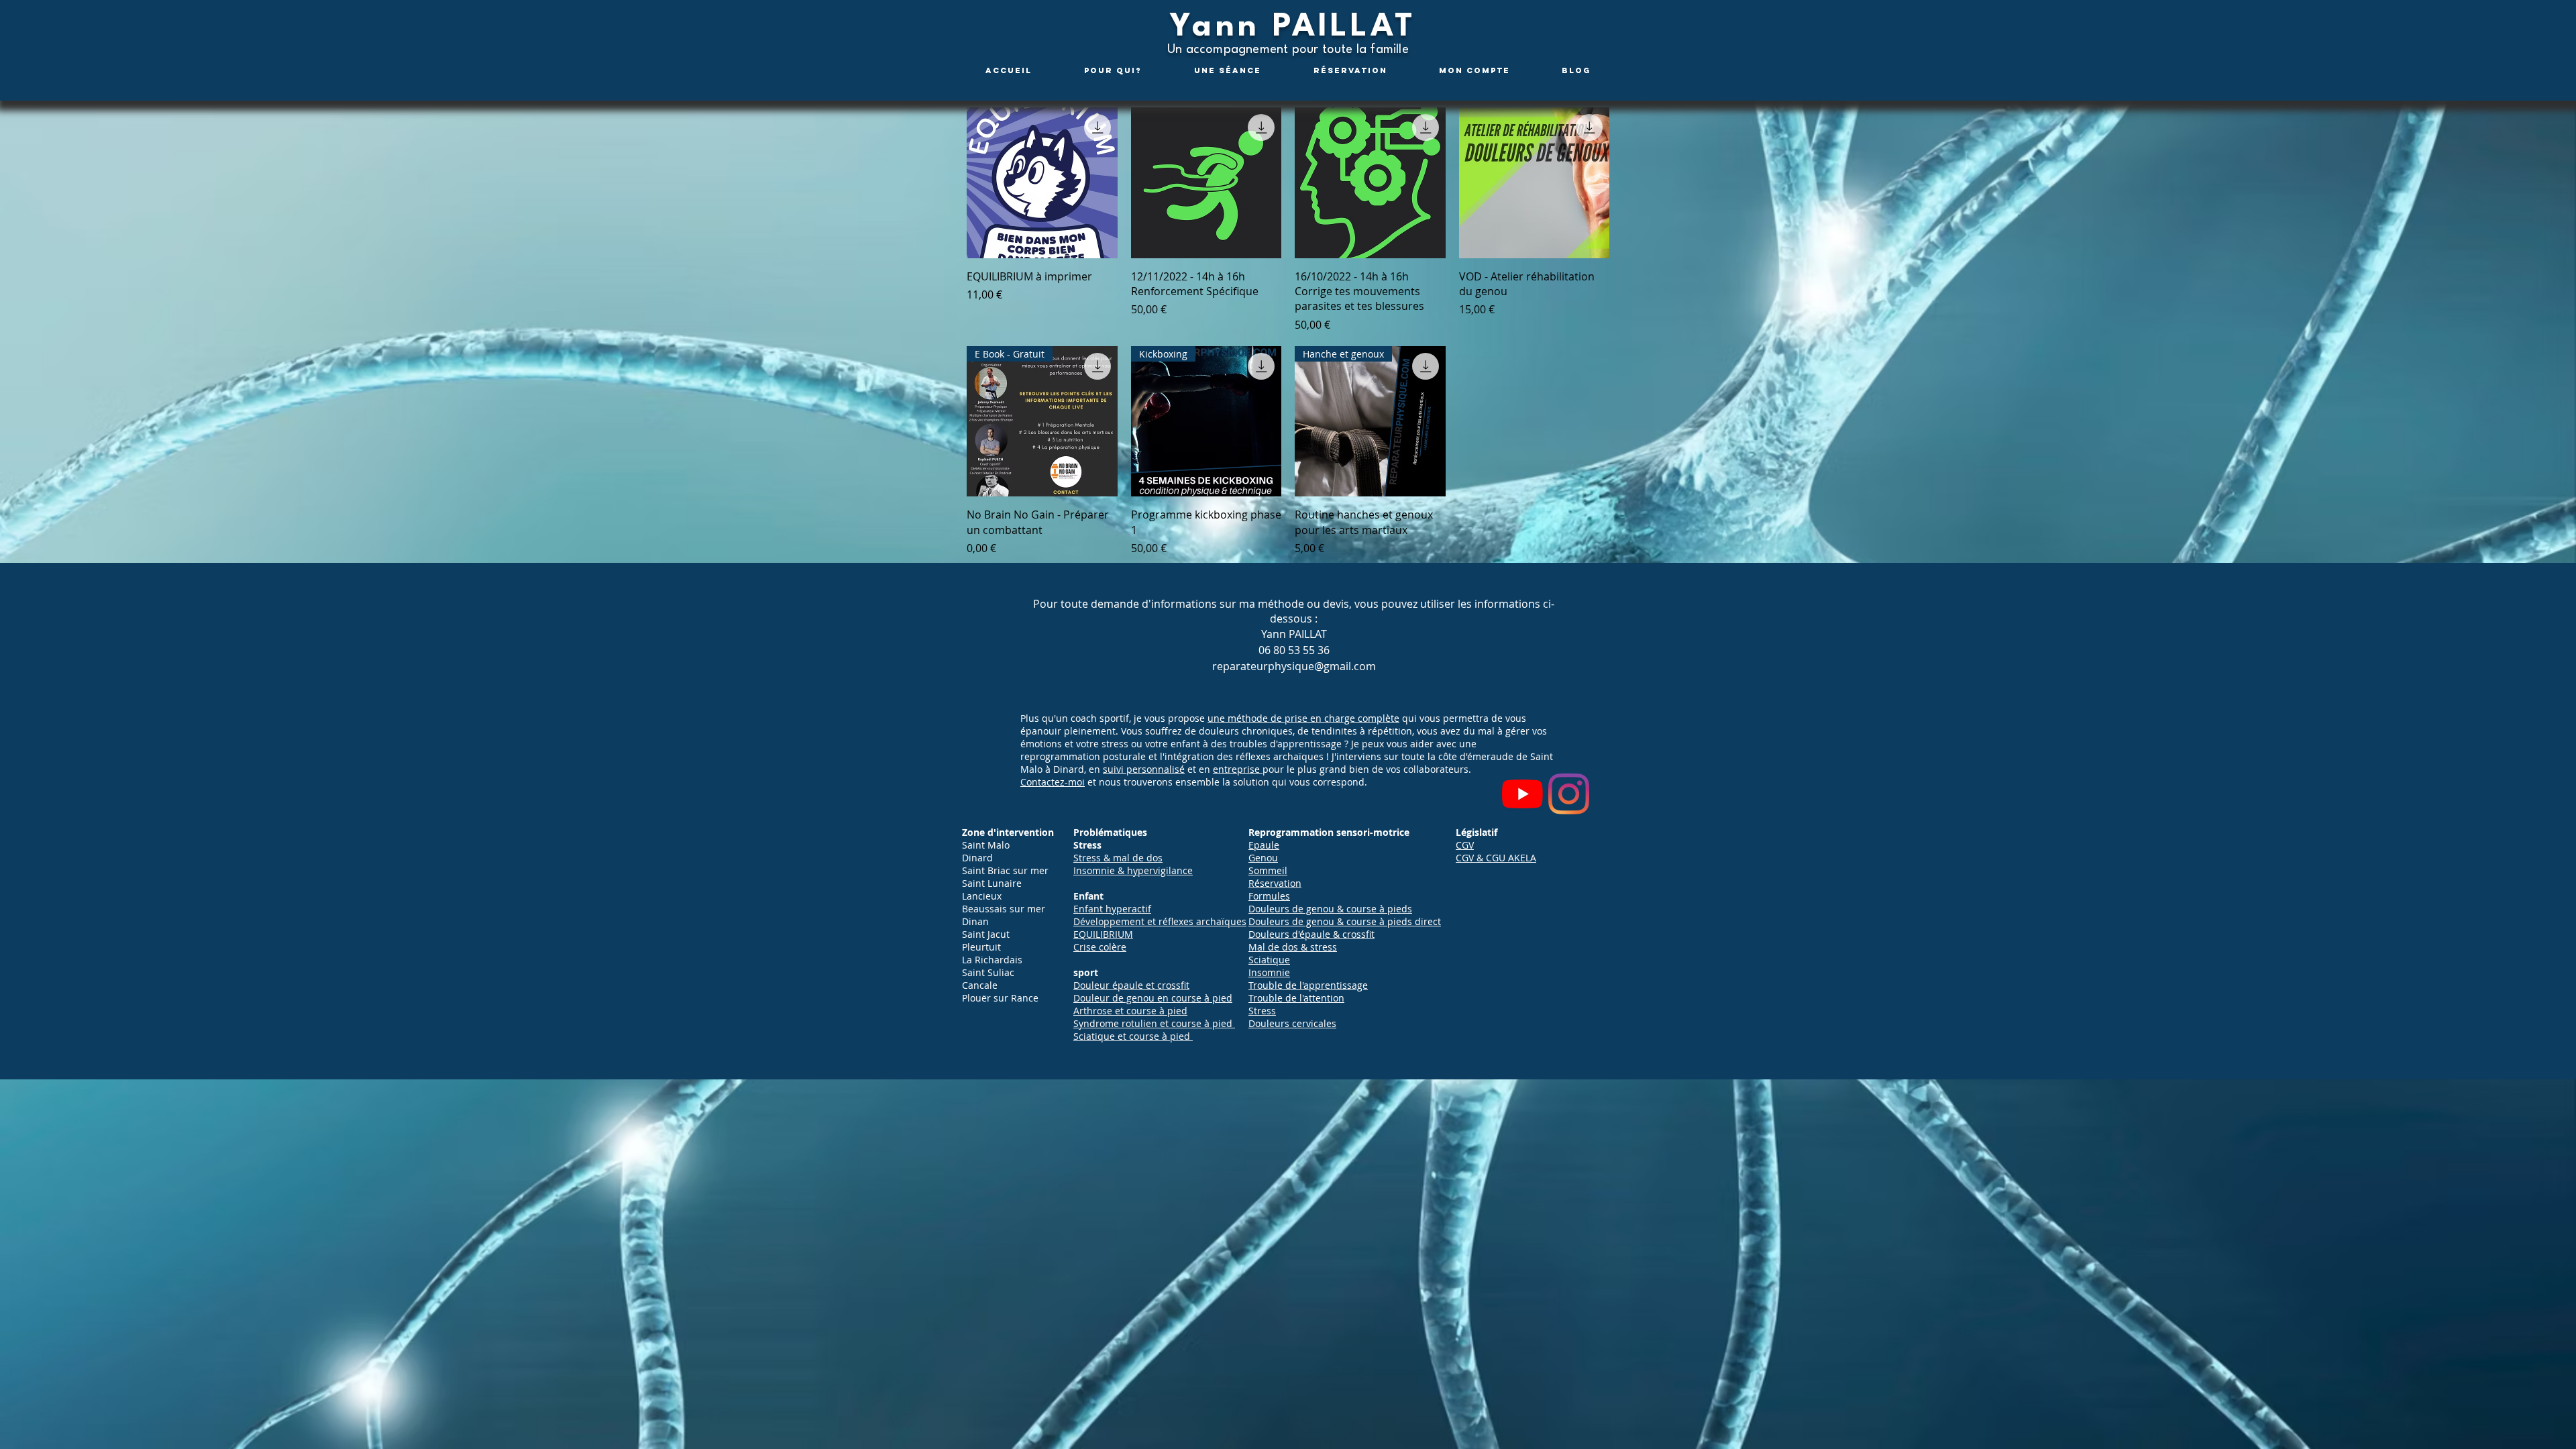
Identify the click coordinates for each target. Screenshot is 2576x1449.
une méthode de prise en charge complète (1303, 718)
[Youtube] (1522, 794)
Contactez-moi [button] (1053, 782)
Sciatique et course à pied (1132, 1036)
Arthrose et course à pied (1130, 1011)
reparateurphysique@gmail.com (1294, 666)
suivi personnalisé (1144, 769)
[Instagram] (1569, 794)
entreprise (1238, 769)
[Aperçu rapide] (1042, 183)
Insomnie (1269, 972)
